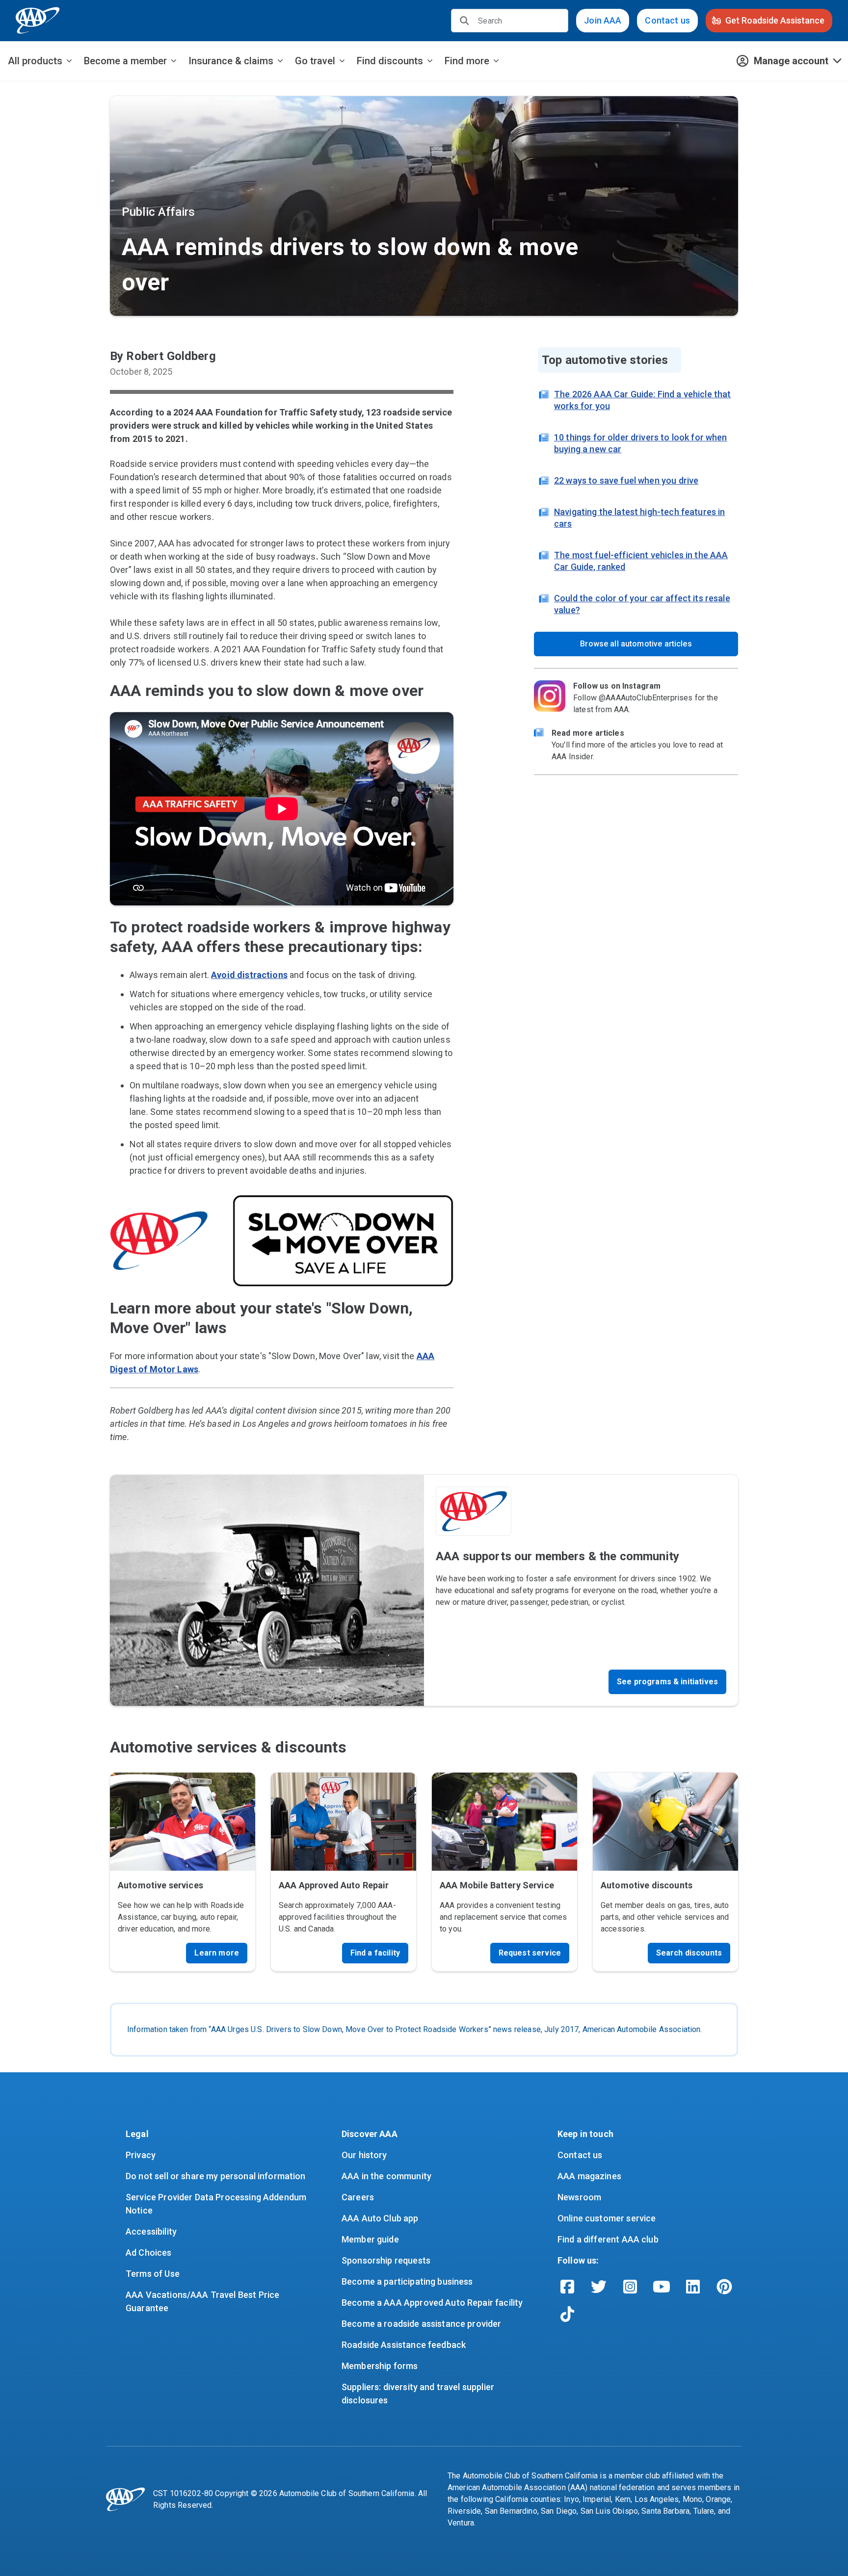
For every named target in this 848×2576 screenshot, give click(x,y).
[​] (464, 21)
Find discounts (390, 61)
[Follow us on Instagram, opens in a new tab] (630, 2287)
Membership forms (380, 2366)
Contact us (667, 20)
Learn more (217, 1953)
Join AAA (603, 20)
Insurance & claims (231, 61)
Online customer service (607, 2218)
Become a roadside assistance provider (422, 2324)
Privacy (141, 2155)
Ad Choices (149, 2253)
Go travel (315, 61)
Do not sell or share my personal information (216, 2176)
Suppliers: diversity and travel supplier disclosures (419, 2394)
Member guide (370, 2239)
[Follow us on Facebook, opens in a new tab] (567, 2287)
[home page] (38, 21)
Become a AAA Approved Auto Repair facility (432, 2303)
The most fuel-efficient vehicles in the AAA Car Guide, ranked (641, 561)
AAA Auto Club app (380, 2218)
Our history (364, 2155)
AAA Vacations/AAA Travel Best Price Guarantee (203, 2301)
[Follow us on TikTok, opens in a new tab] (567, 2314)
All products (35, 61)
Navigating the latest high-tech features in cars (639, 518)
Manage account (791, 61)
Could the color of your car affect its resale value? (642, 604)
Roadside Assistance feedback (404, 2345)
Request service (530, 1953)
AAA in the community (386, 2176)
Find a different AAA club (608, 2239)
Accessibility (151, 2231)
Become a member (125, 61)
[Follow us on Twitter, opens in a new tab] (599, 2287)
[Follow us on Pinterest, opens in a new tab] (724, 2287)
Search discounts (689, 1953)
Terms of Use (153, 2274)
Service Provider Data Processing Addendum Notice (217, 2204)
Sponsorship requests (386, 2260)
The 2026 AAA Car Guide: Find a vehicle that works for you (642, 400)
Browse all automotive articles (636, 644)
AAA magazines (589, 2176)
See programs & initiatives (667, 1682)
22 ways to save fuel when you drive (626, 480)
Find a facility (375, 1953)
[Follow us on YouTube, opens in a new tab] (662, 2287)
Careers (358, 2197)
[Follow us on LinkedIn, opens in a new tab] (693, 2287)
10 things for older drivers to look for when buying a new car (641, 443)
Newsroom (579, 2197)
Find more (467, 61)
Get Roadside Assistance (775, 20)
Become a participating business (407, 2281)
